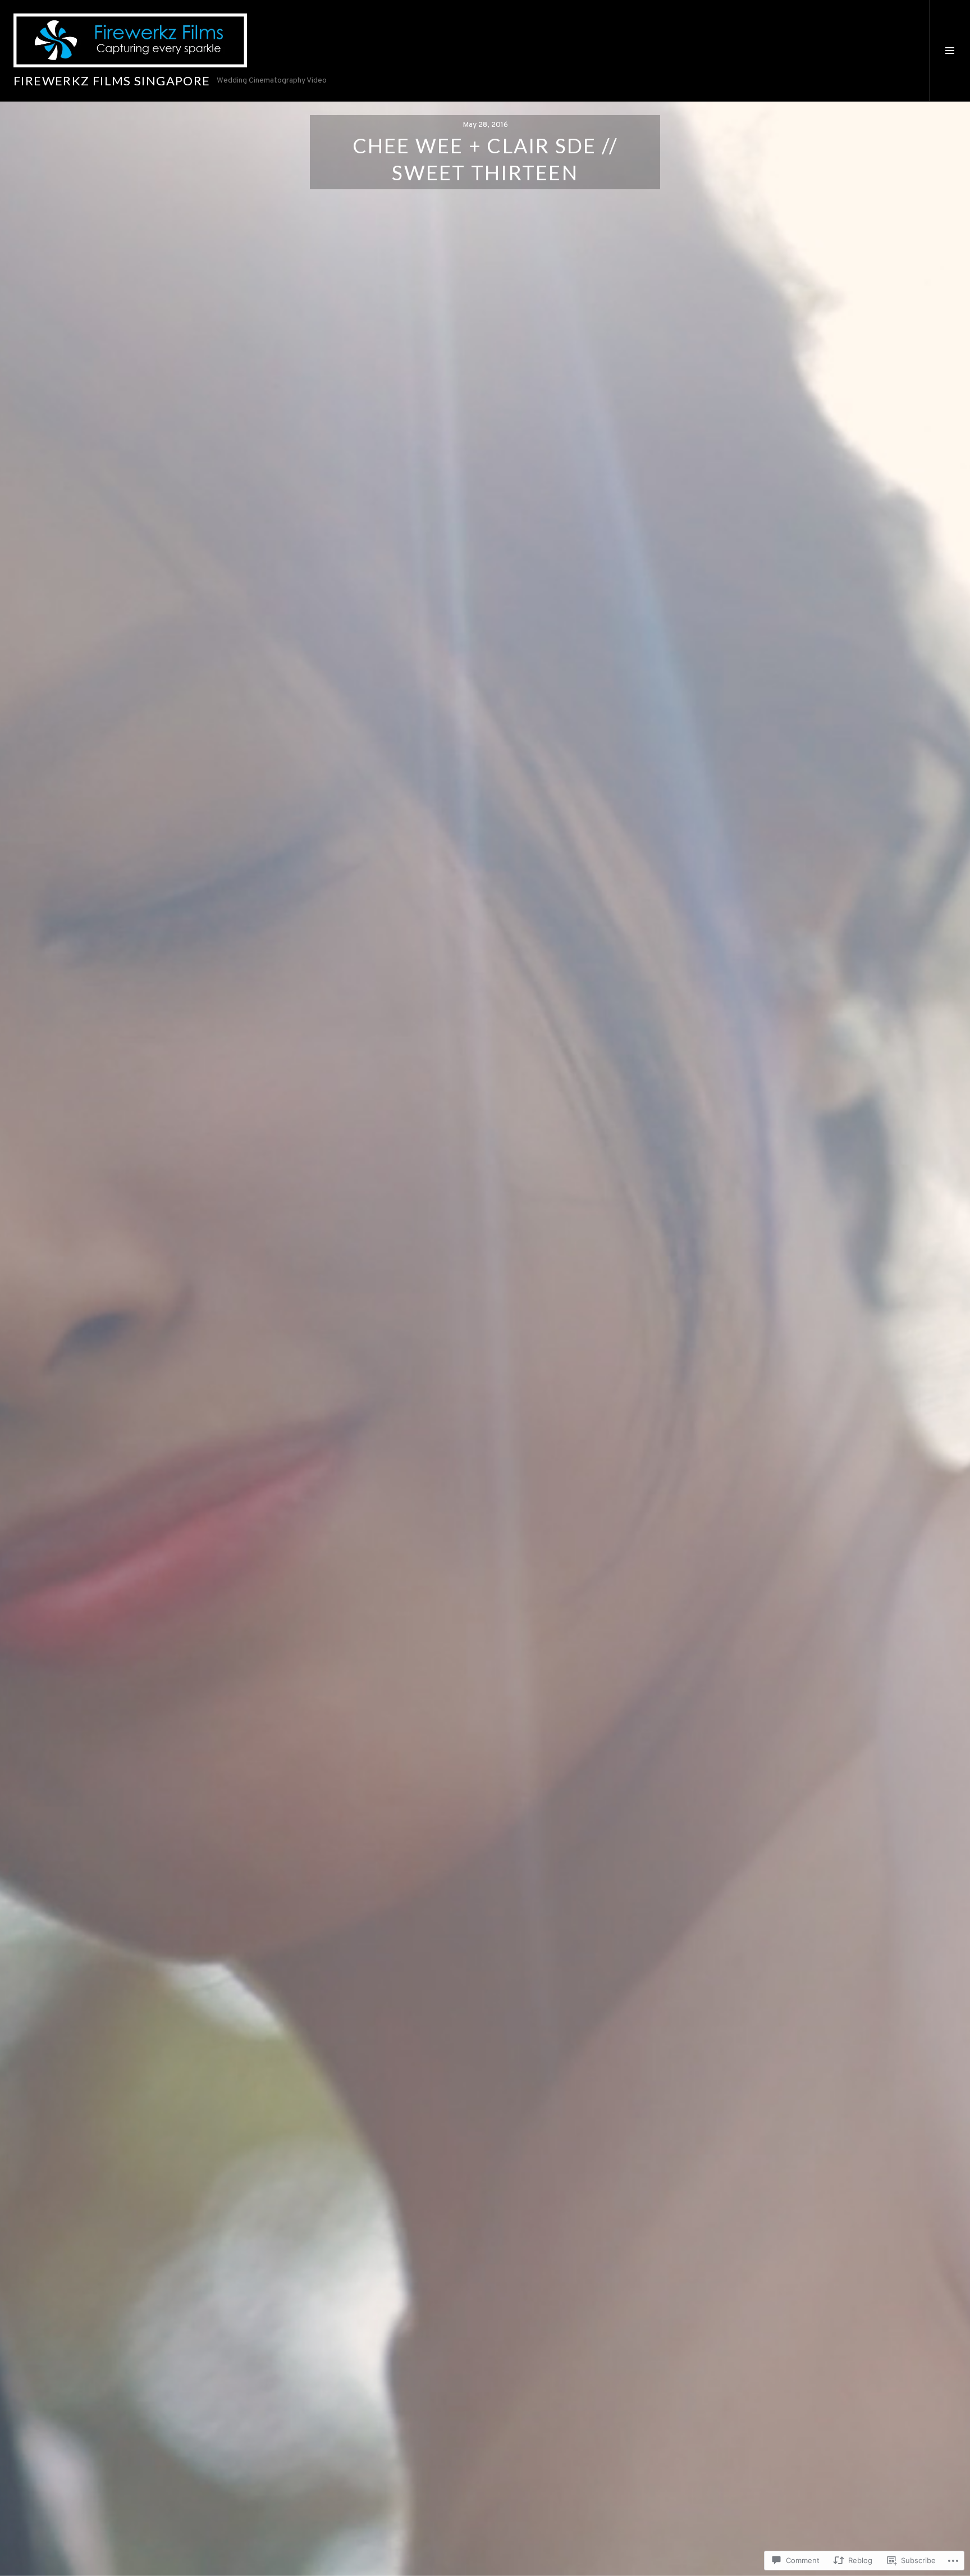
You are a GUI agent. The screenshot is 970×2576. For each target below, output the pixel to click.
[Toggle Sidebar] (950, 51)
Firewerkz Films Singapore (112, 81)
